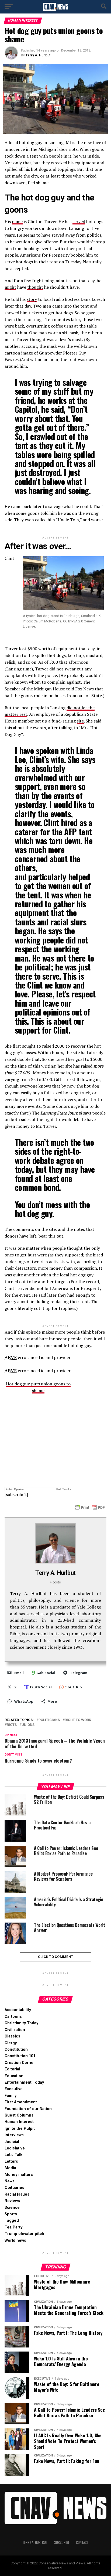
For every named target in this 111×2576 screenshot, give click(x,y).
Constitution (16, 2049)
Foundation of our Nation (28, 2109)
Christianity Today (21, 2023)
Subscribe (62, 2542)
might (10, 287)
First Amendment (21, 2102)
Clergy (11, 2043)
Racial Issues (17, 2194)
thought (35, 287)
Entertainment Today (24, 2082)
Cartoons (13, 2017)
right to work (78, 1720)
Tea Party (13, 2227)
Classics (12, 2036)
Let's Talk (13, 2155)
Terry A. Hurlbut (38, 55)
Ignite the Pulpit (20, 2129)
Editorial (12, 2069)
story (32, 299)
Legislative (15, 2148)
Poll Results (64, 1489)
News (10, 2181)
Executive (14, 2089)
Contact (82, 2542)
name (17, 222)
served (79, 222)
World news (15, 2241)
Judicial (12, 2142)
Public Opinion (15, 1489)
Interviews (14, 2135)
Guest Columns (19, 2115)
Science (12, 2208)
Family (11, 2096)
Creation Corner (20, 2063)
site (80, 721)
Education (14, 2076)
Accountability (18, 2010)
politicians (49, 1720)
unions (28, 1725)
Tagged (12, 2221)
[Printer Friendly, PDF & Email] (90, 1507)
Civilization (15, 2030)
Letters (11, 2161)
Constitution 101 (20, 2056)
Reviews (12, 2201)
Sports (11, 2214)
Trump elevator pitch (24, 2234)
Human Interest (19, 2122)
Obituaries (14, 2188)
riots (12, 1725)
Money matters (19, 2175)
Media (10, 2168)
